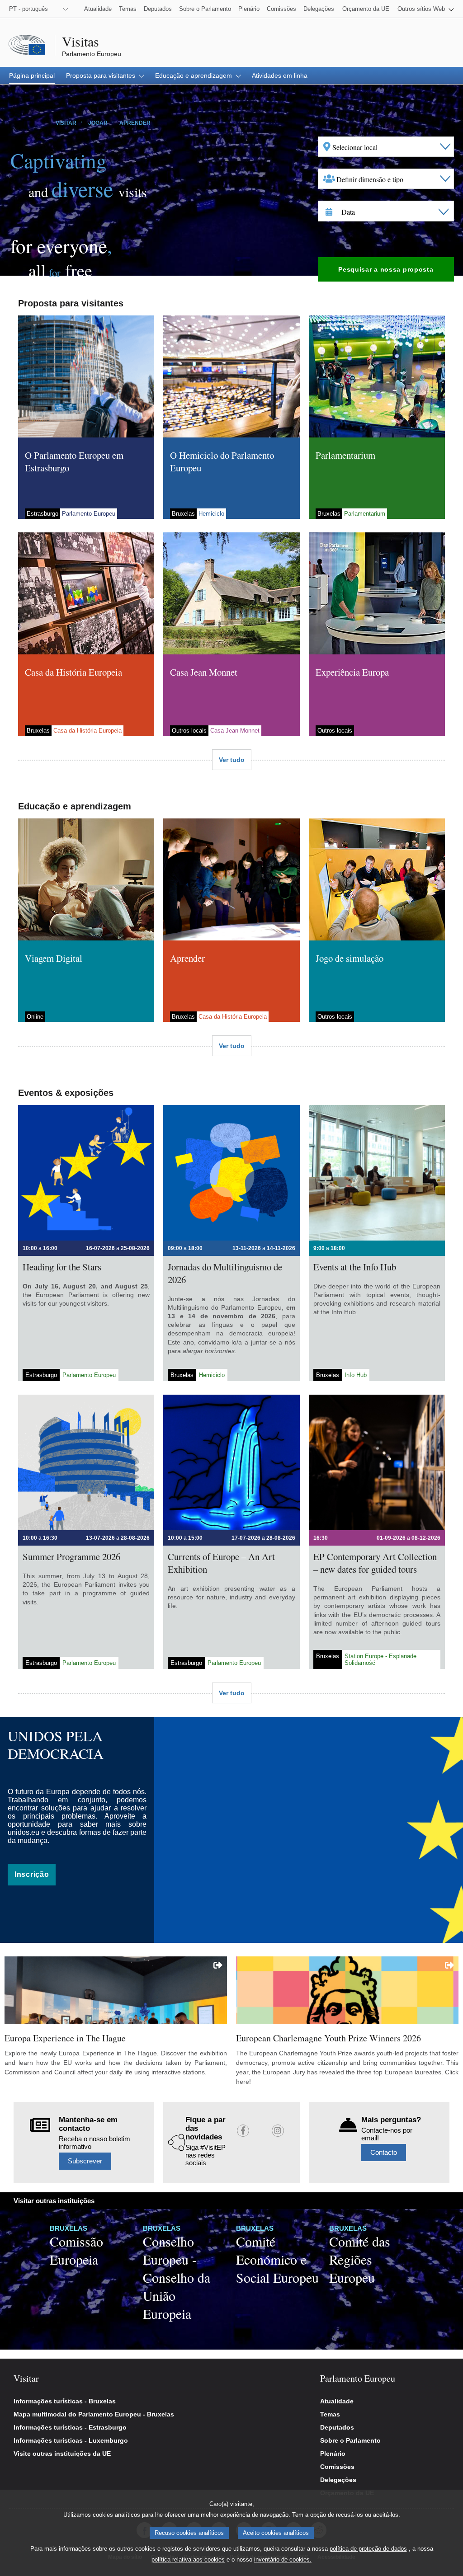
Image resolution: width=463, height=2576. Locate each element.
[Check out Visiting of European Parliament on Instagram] (278, 2131)
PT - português (28, 9)
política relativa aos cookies (188, 2560)
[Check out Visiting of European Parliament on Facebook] (243, 2131)
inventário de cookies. (283, 2560)
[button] (426, 9)
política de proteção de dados (368, 2549)
